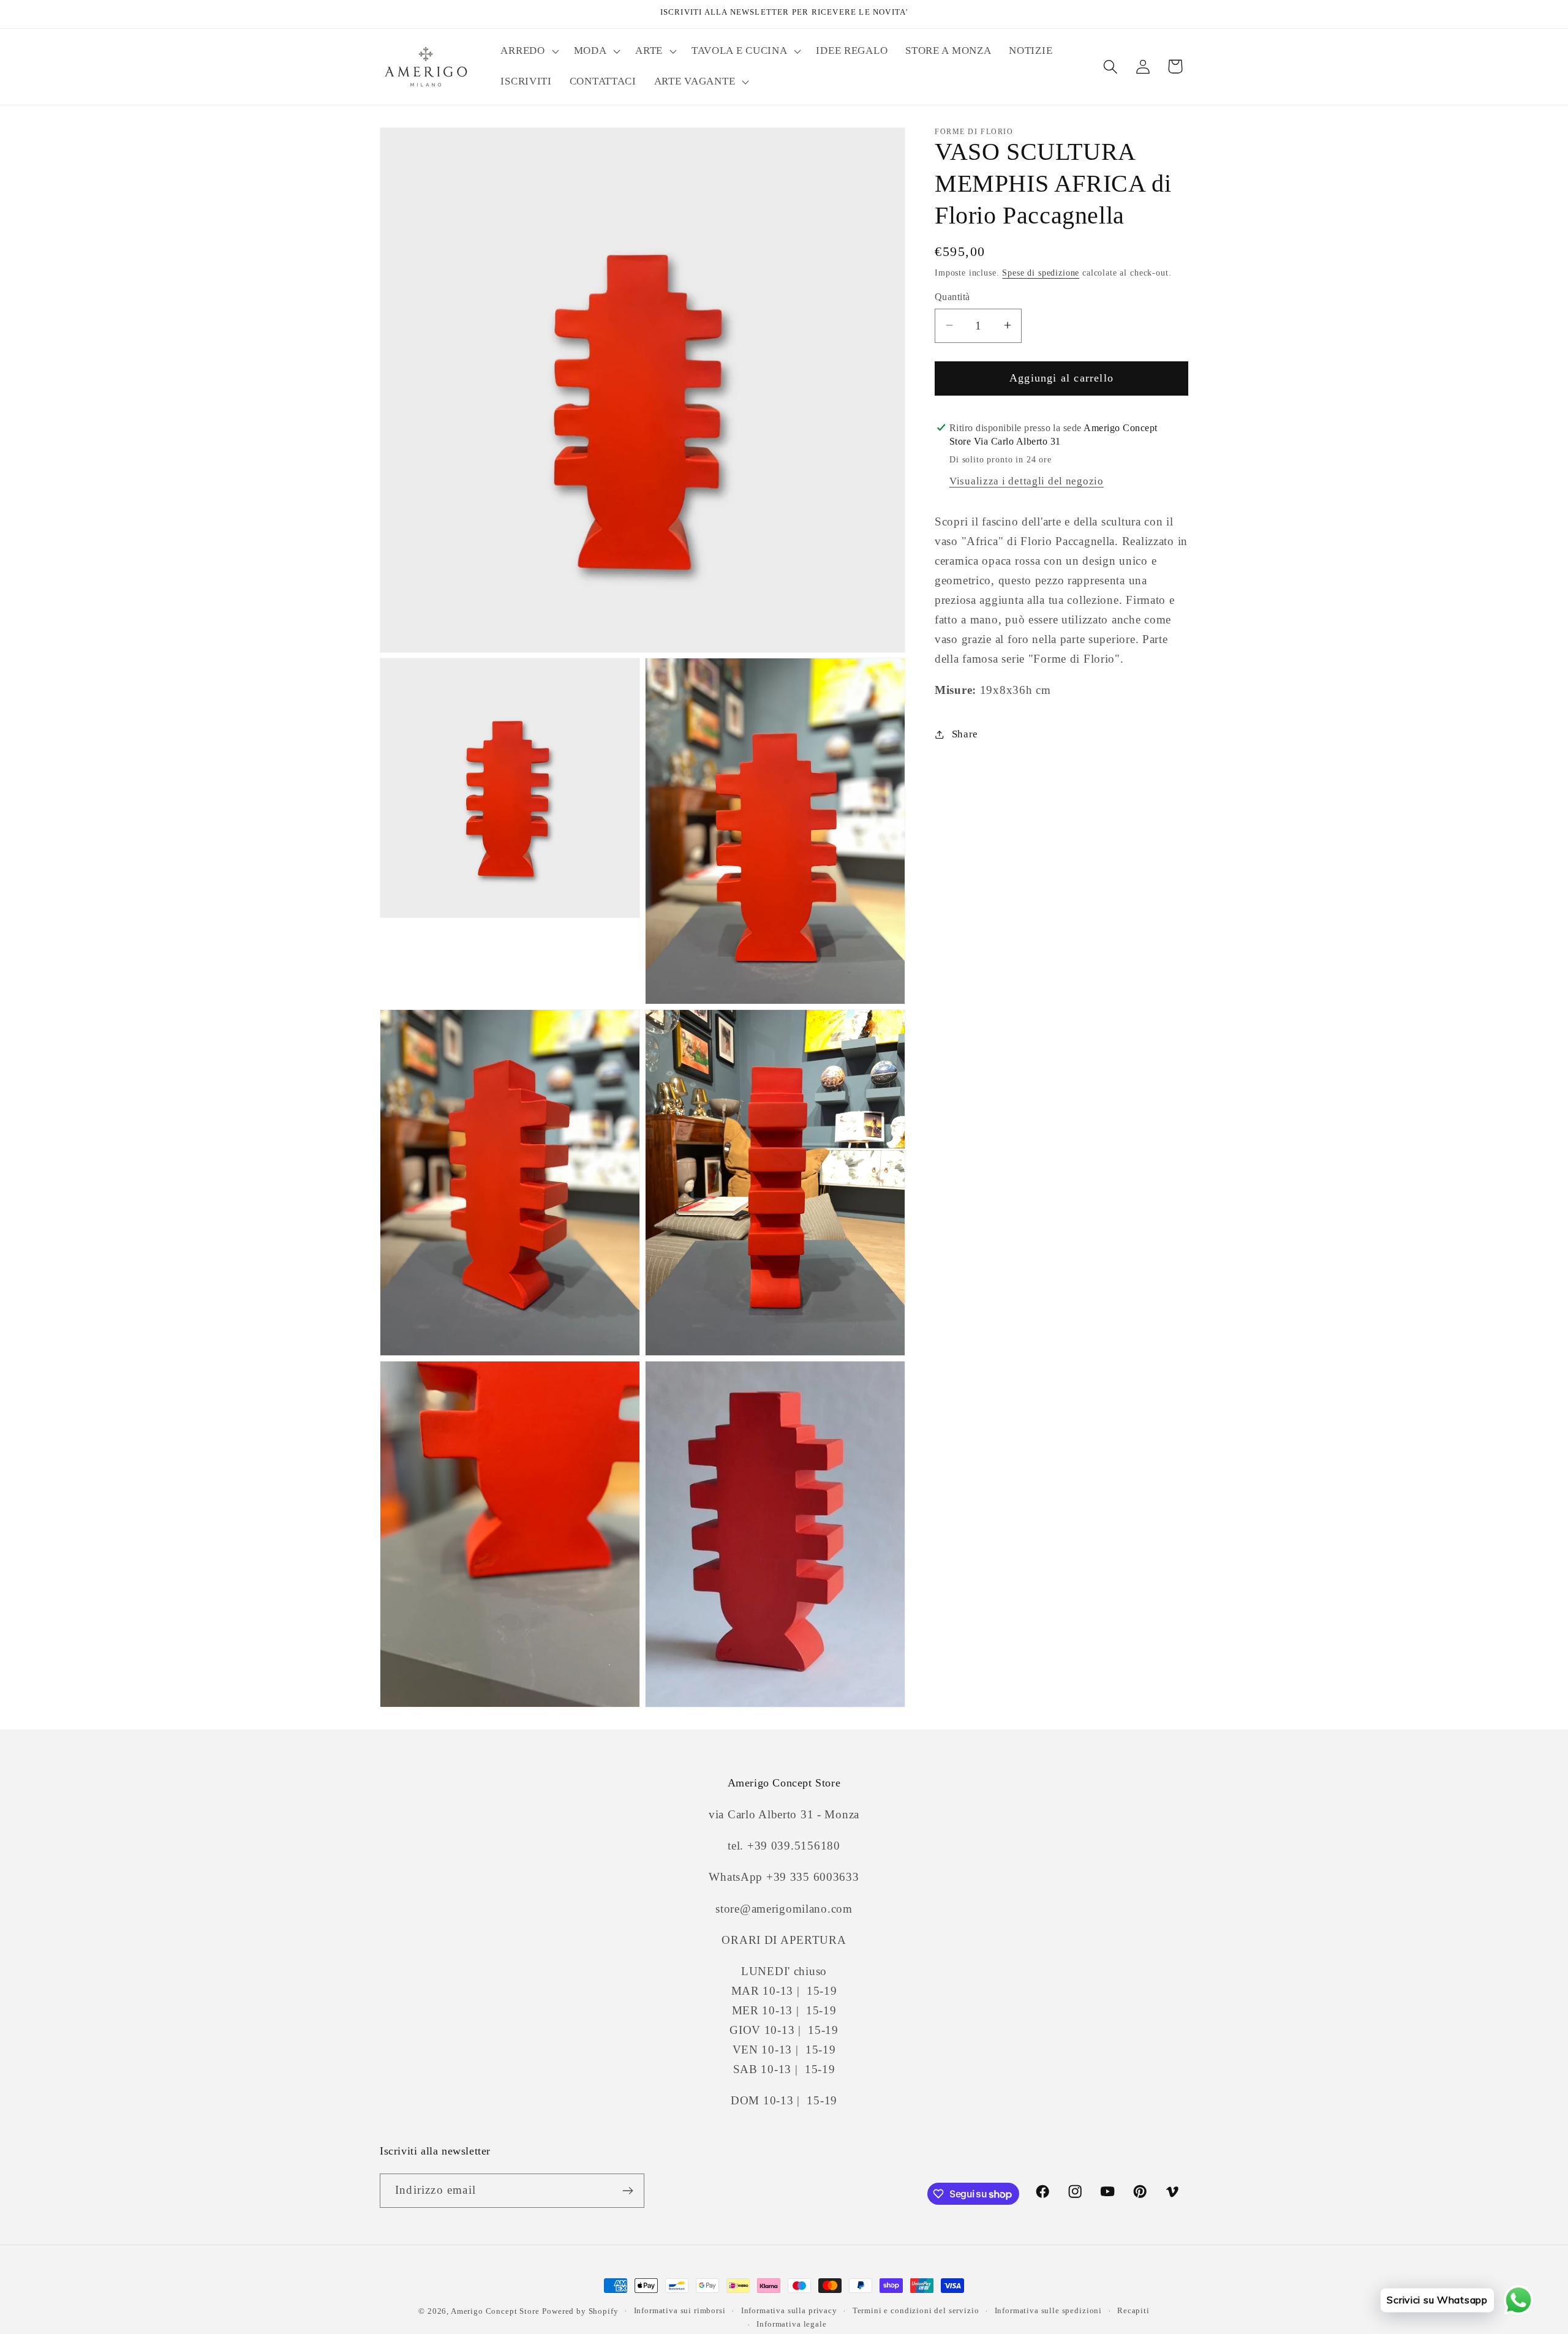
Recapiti (1133, 2310)
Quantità (952, 297)
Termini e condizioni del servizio (916, 2310)
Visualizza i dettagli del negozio (1027, 481)
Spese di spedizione (1041, 272)
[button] (528, 51)
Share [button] (965, 734)
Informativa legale (791, 2324)
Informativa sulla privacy (789, 2310)
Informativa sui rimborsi (680, 2310)
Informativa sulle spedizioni (1049, 2310)
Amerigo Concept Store (495, 2311)
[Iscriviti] (628, 2191)
